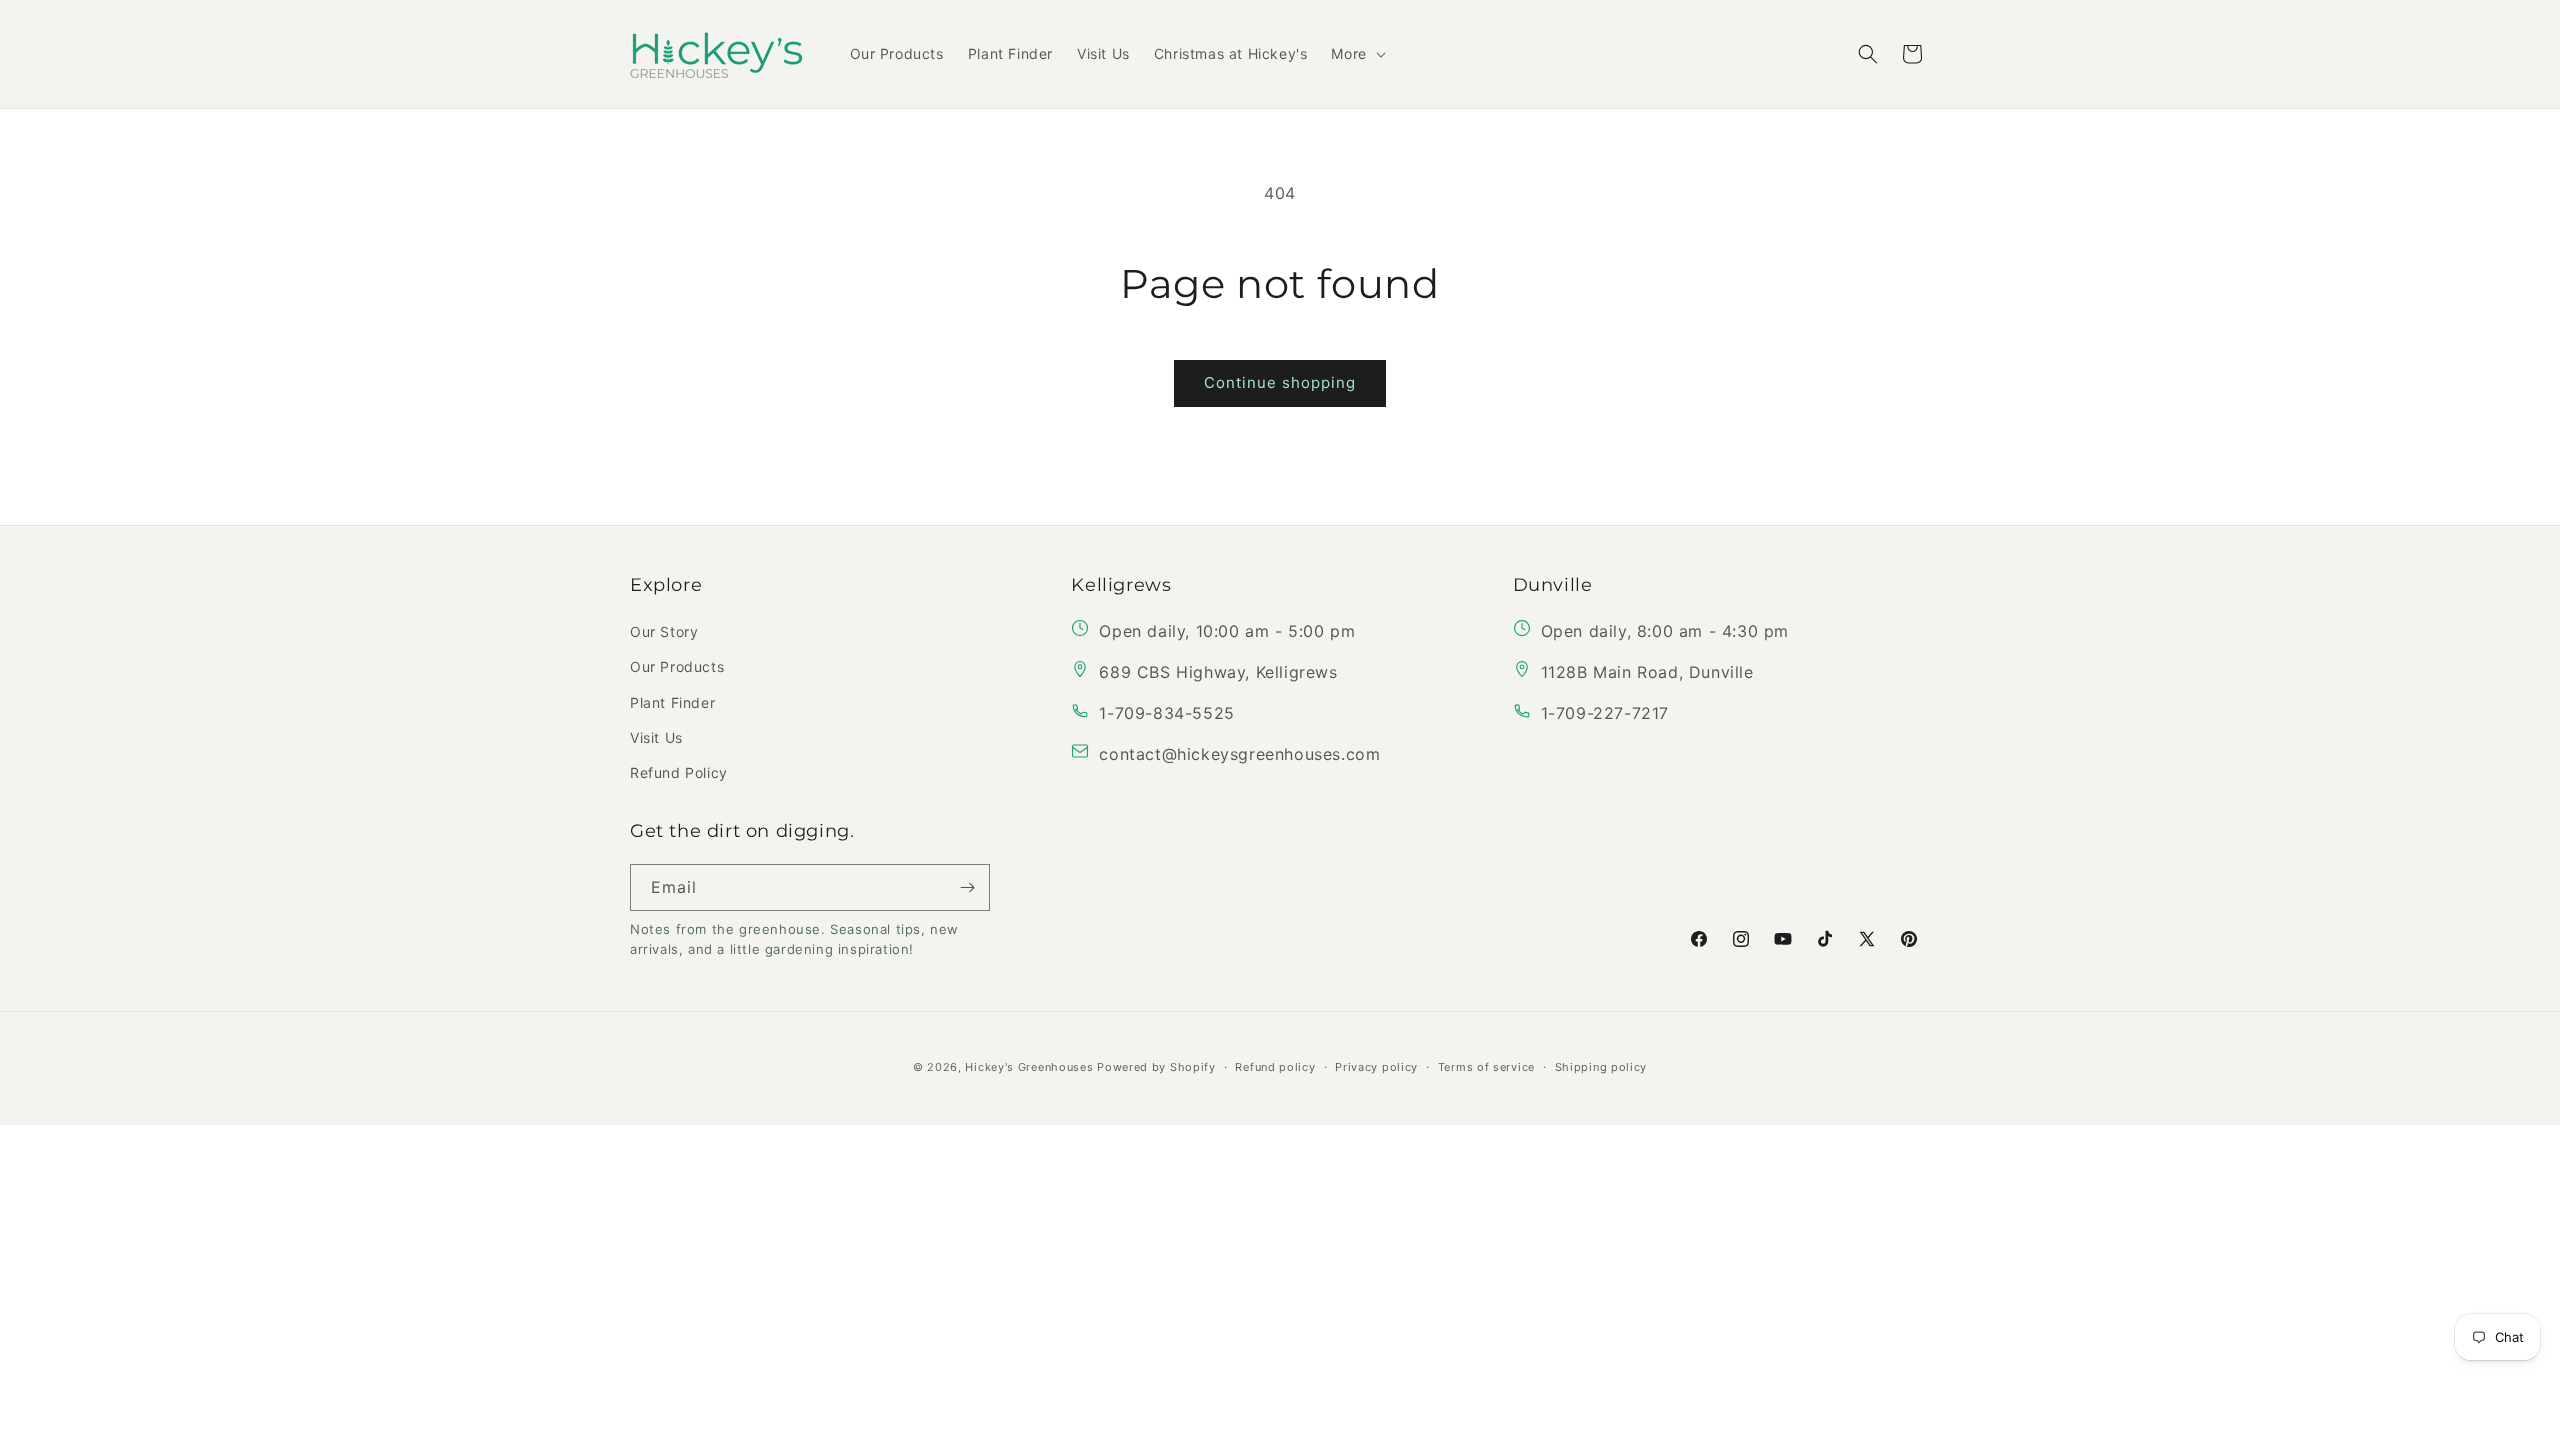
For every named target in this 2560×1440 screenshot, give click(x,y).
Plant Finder (672, 702)
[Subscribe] (967, 887)
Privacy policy (1376, 1066)
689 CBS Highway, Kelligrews (1218, 672)
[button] (1356, 54)
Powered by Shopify (1156, 1066)
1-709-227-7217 (1605, 713)
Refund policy (1275, 1066)
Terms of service (1486, 1066)
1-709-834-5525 (1166, 713)
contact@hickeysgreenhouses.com (1239, 754)
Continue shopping (1280, 382)
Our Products (677, 666)
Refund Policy (679, 772)
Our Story (664, 631)
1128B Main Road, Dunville (1647, 672)
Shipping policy (1601, 1066)
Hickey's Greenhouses (1029, 1066)
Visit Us (656, 737)
